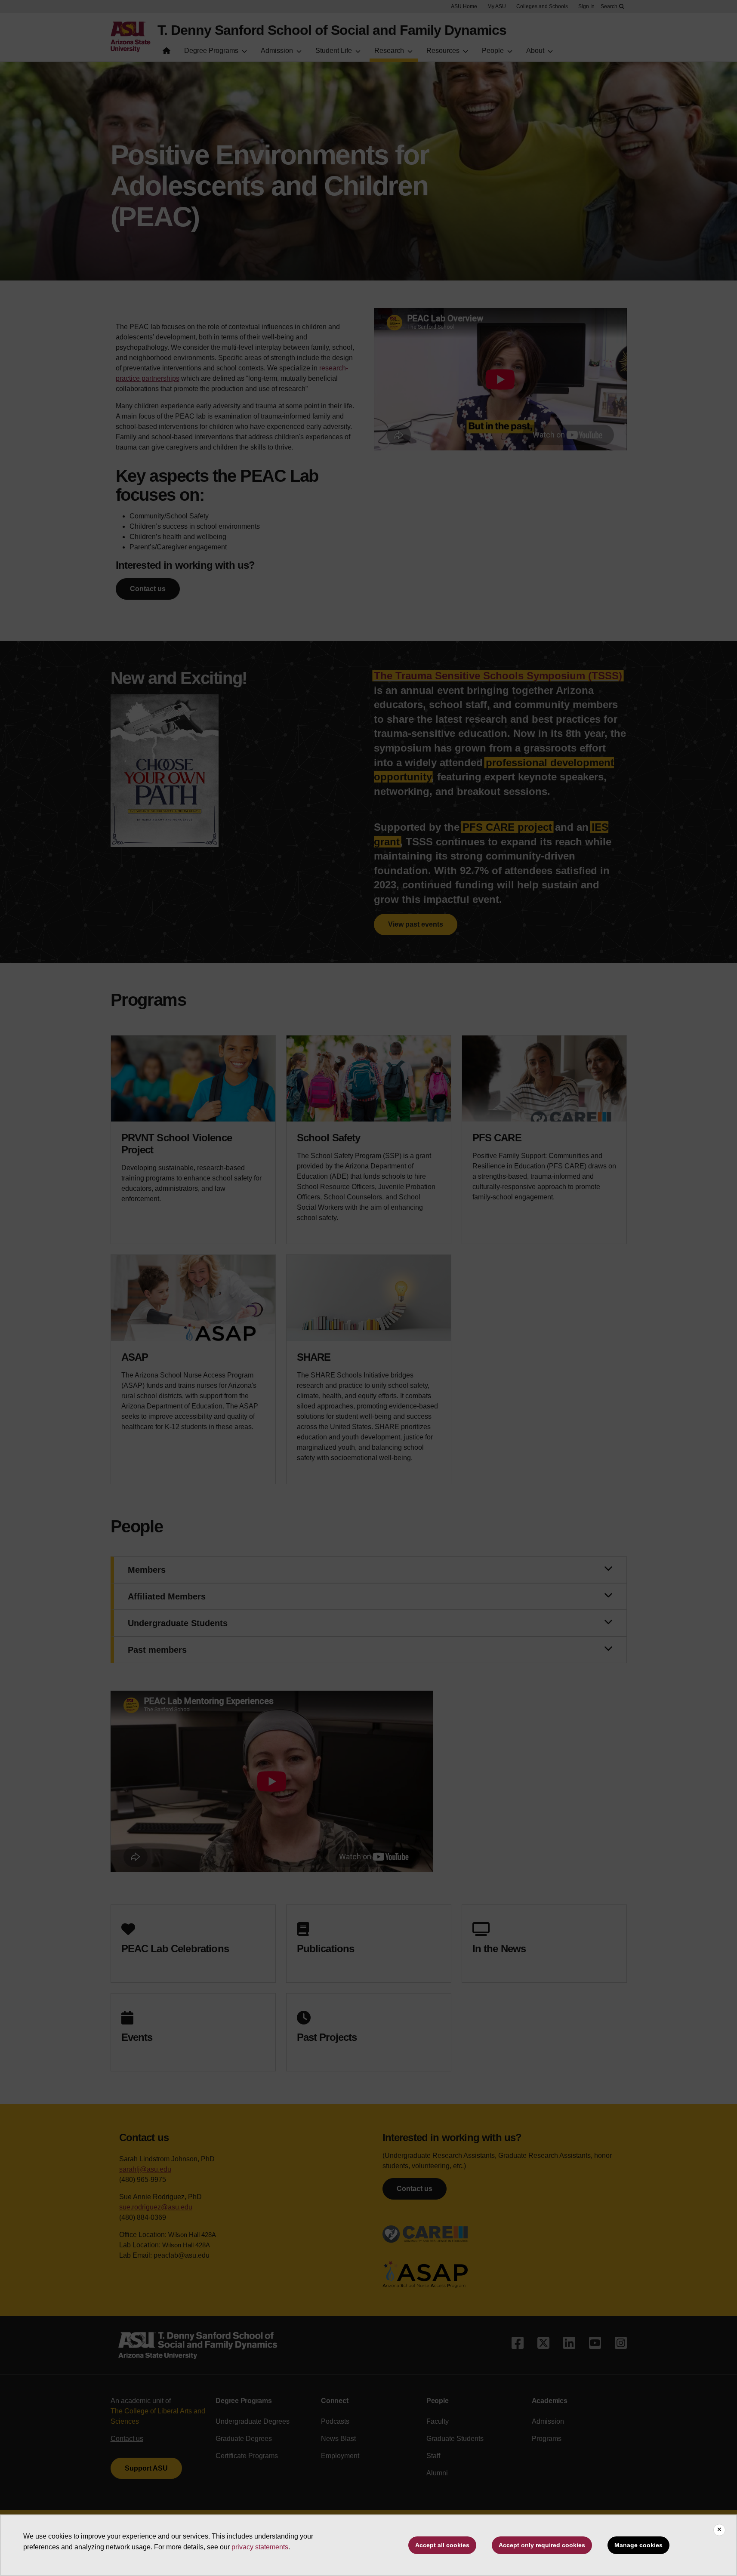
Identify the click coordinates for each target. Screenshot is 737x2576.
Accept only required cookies (542, 2545)
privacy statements (260, 2547)
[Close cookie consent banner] (719, 2530)
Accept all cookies (442, 2545)
